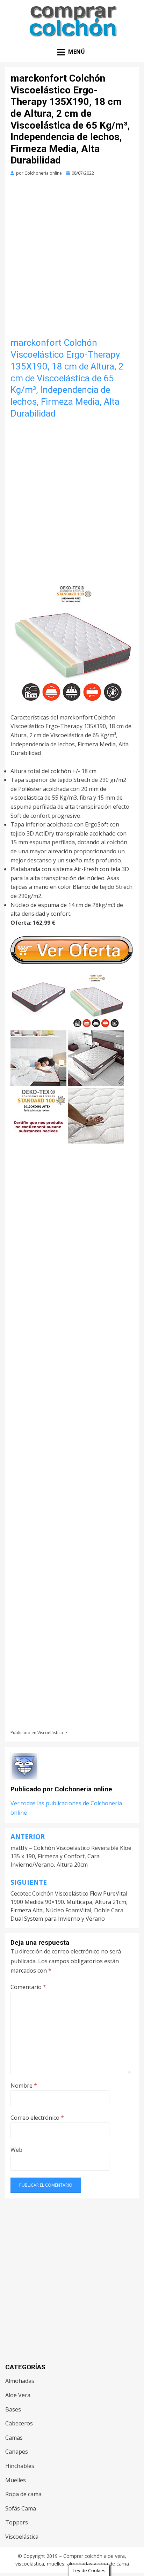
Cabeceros (19, 2423)
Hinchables (20, 2466)
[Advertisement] (72, 256)
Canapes (17, 2452)
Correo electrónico (37, 2118)
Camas (14, 2438)
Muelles (16, 2480)
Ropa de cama (23, 2494)
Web (16, 2150)
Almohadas (20, 2381)
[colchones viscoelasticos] (72, 642)
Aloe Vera (18, 2395)
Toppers (17, 2522)
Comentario (28, 1987)
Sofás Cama (21, 2508)
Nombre (24, 2086)
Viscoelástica (50, 1733)
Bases (13, 2409)
